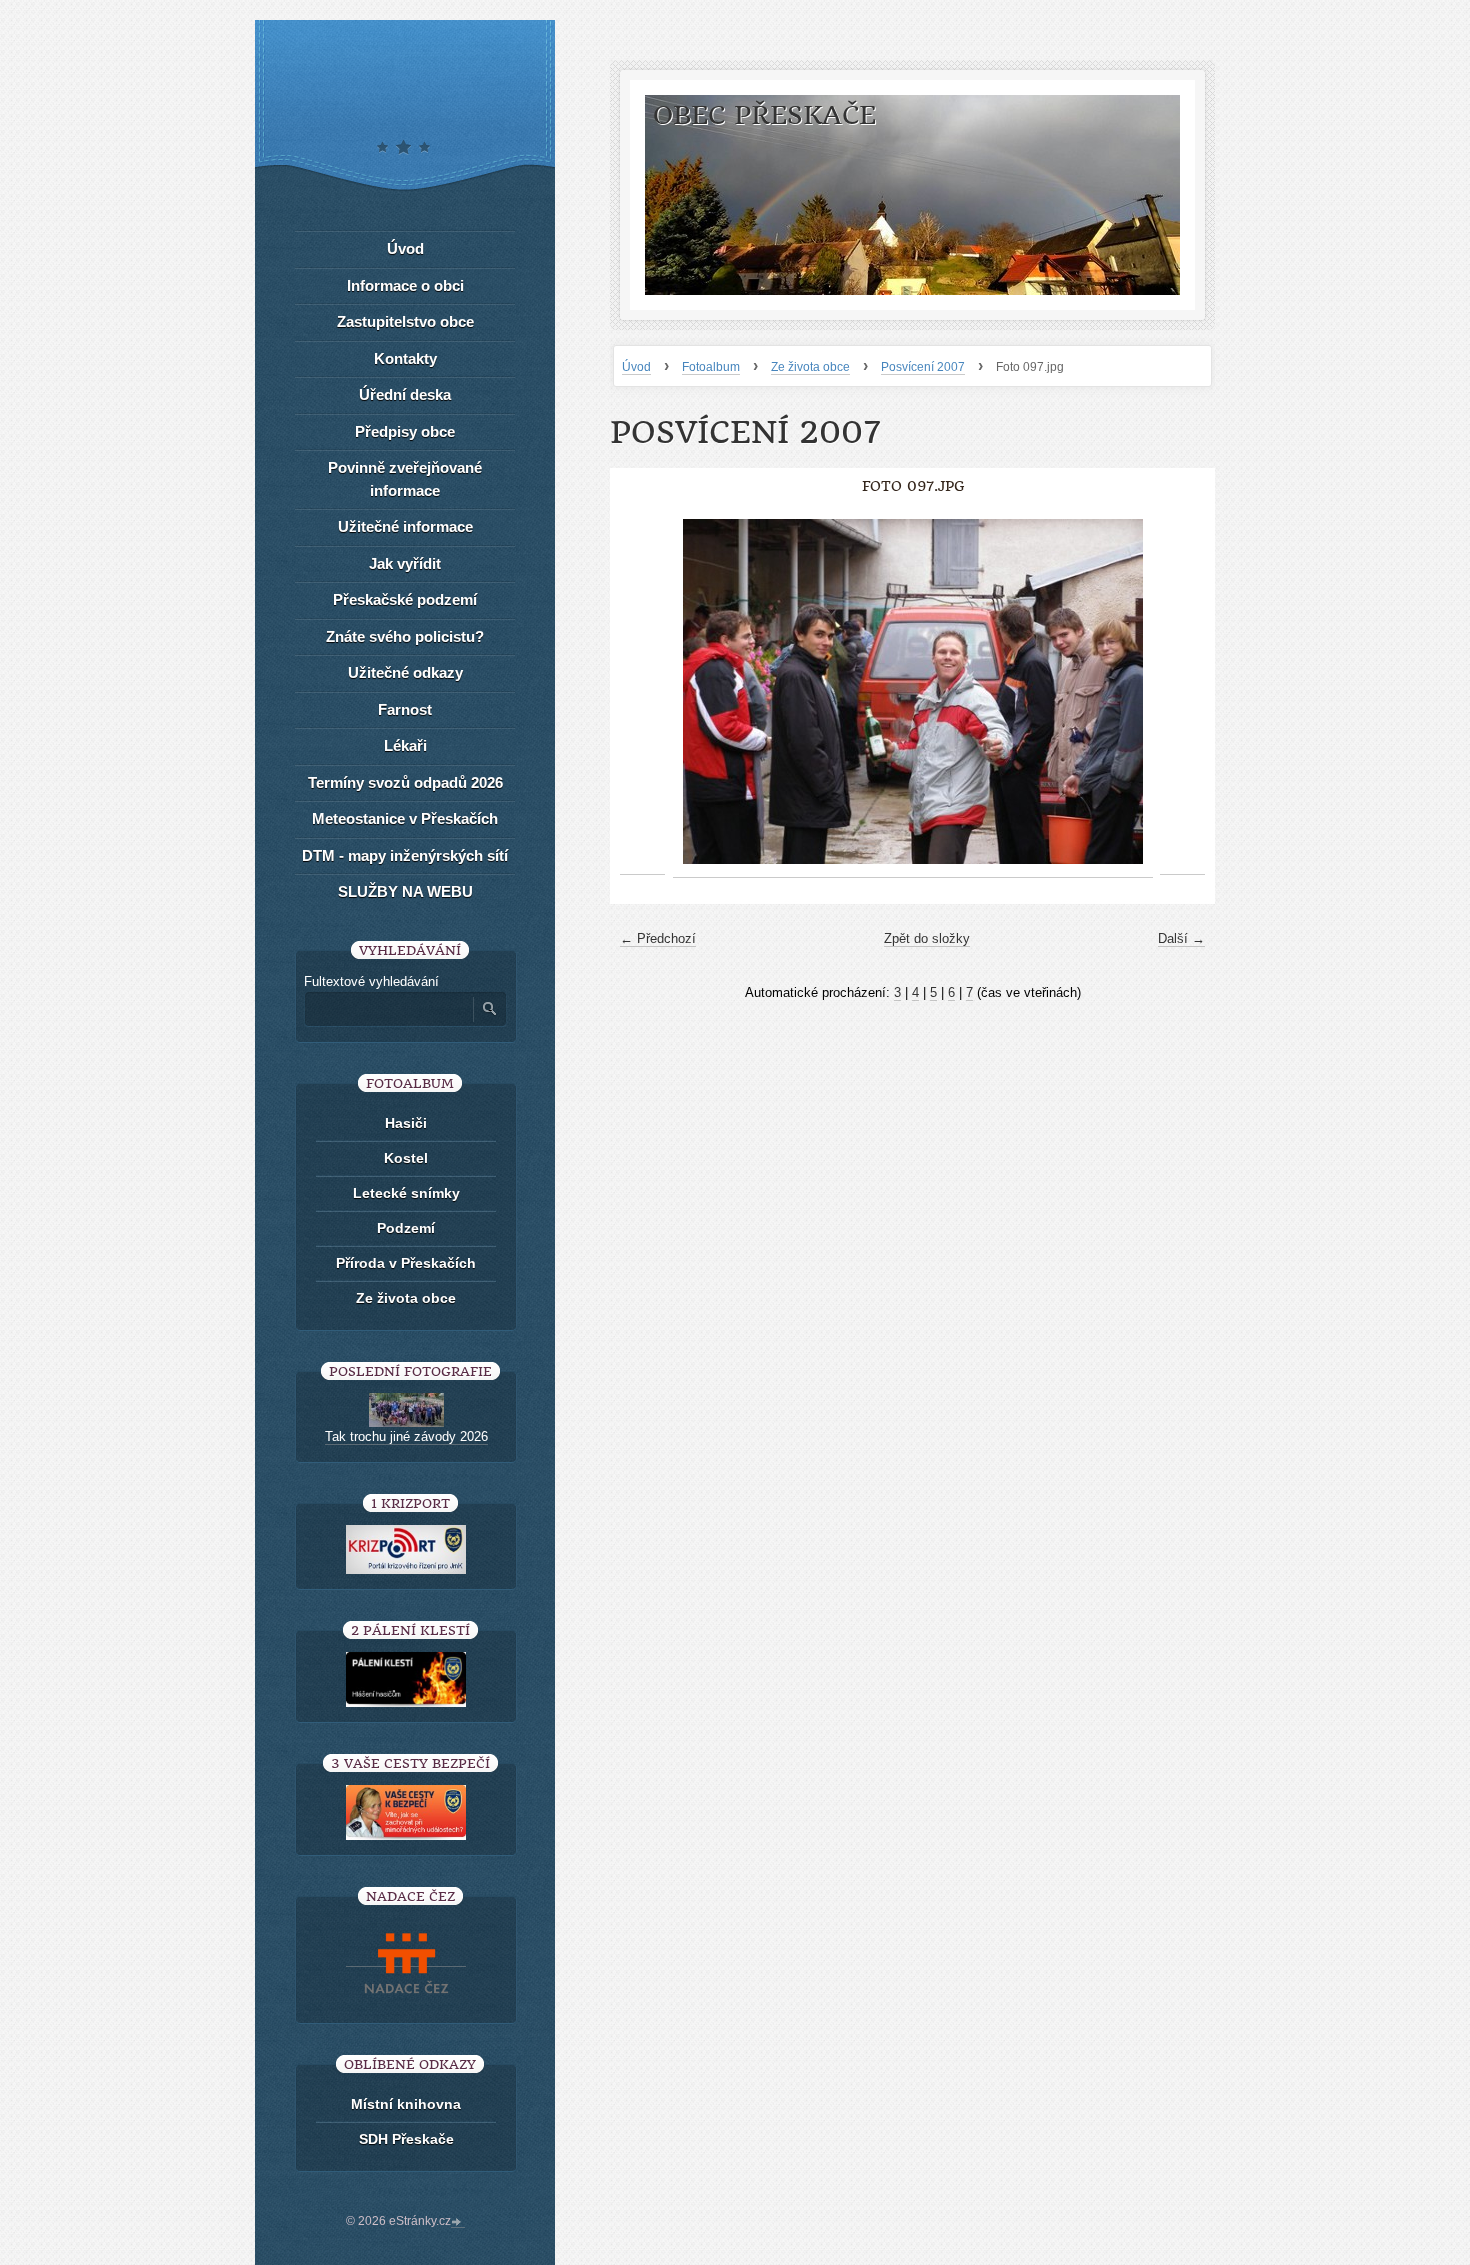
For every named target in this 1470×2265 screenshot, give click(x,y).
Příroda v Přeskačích (406, 1263)
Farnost (405, 709)
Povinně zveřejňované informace (405, 479)
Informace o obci (405, 285)
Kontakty (405, 358)
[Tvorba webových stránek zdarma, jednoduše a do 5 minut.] (458, 2223)
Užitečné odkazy (405, 672)
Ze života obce (810, 367)
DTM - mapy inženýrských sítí (405, 855)
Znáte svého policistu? (405, 636)
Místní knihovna (406, 2104)
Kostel (406, 1158)
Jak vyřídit (405, 563)
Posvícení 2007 (923, 367)
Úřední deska (405, 394)
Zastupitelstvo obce (405, 321)
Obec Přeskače (764, 115)
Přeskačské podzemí (405, 599)
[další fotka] (1182, 692)
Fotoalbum (711, 367)
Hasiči (406, 1123)
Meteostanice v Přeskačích (405, 818)
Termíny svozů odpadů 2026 (405, 782)
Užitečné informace (405, 526)
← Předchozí (658, 938)
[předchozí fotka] (642, 692)
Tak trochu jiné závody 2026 (406, 1436)
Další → (1181, 938)
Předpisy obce (405, 431)
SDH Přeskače (406, 2139)
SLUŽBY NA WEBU (405, 891)
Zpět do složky (927, 938)
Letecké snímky (406, 1193)
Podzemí (406, 1228)
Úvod (636, 367)
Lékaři (405, 745)
